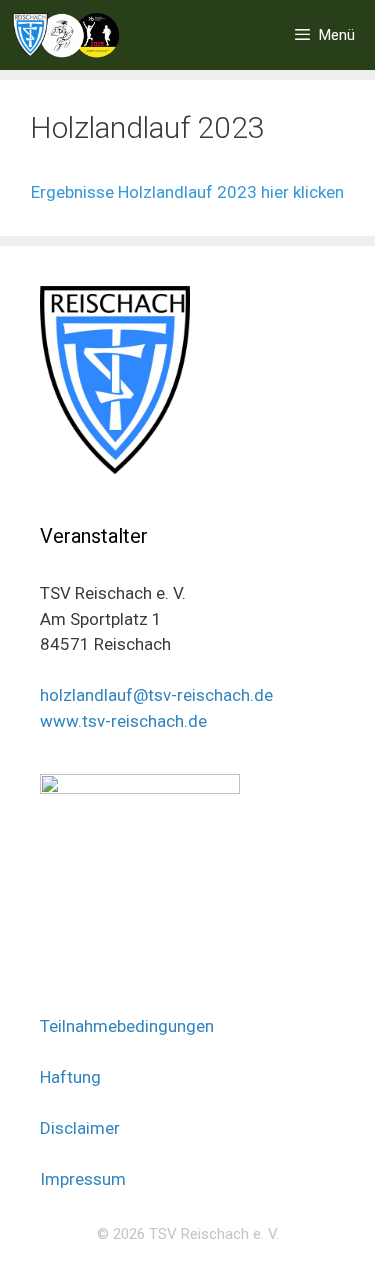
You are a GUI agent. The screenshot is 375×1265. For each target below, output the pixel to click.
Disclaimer (80, 1128)
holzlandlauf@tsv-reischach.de (156, 695)
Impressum (83, 1179)
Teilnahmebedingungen (127, 1026)
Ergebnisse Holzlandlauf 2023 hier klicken (187, 192)
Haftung (70, 1077)
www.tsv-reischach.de (123, 721)
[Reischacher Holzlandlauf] (66, 35)
